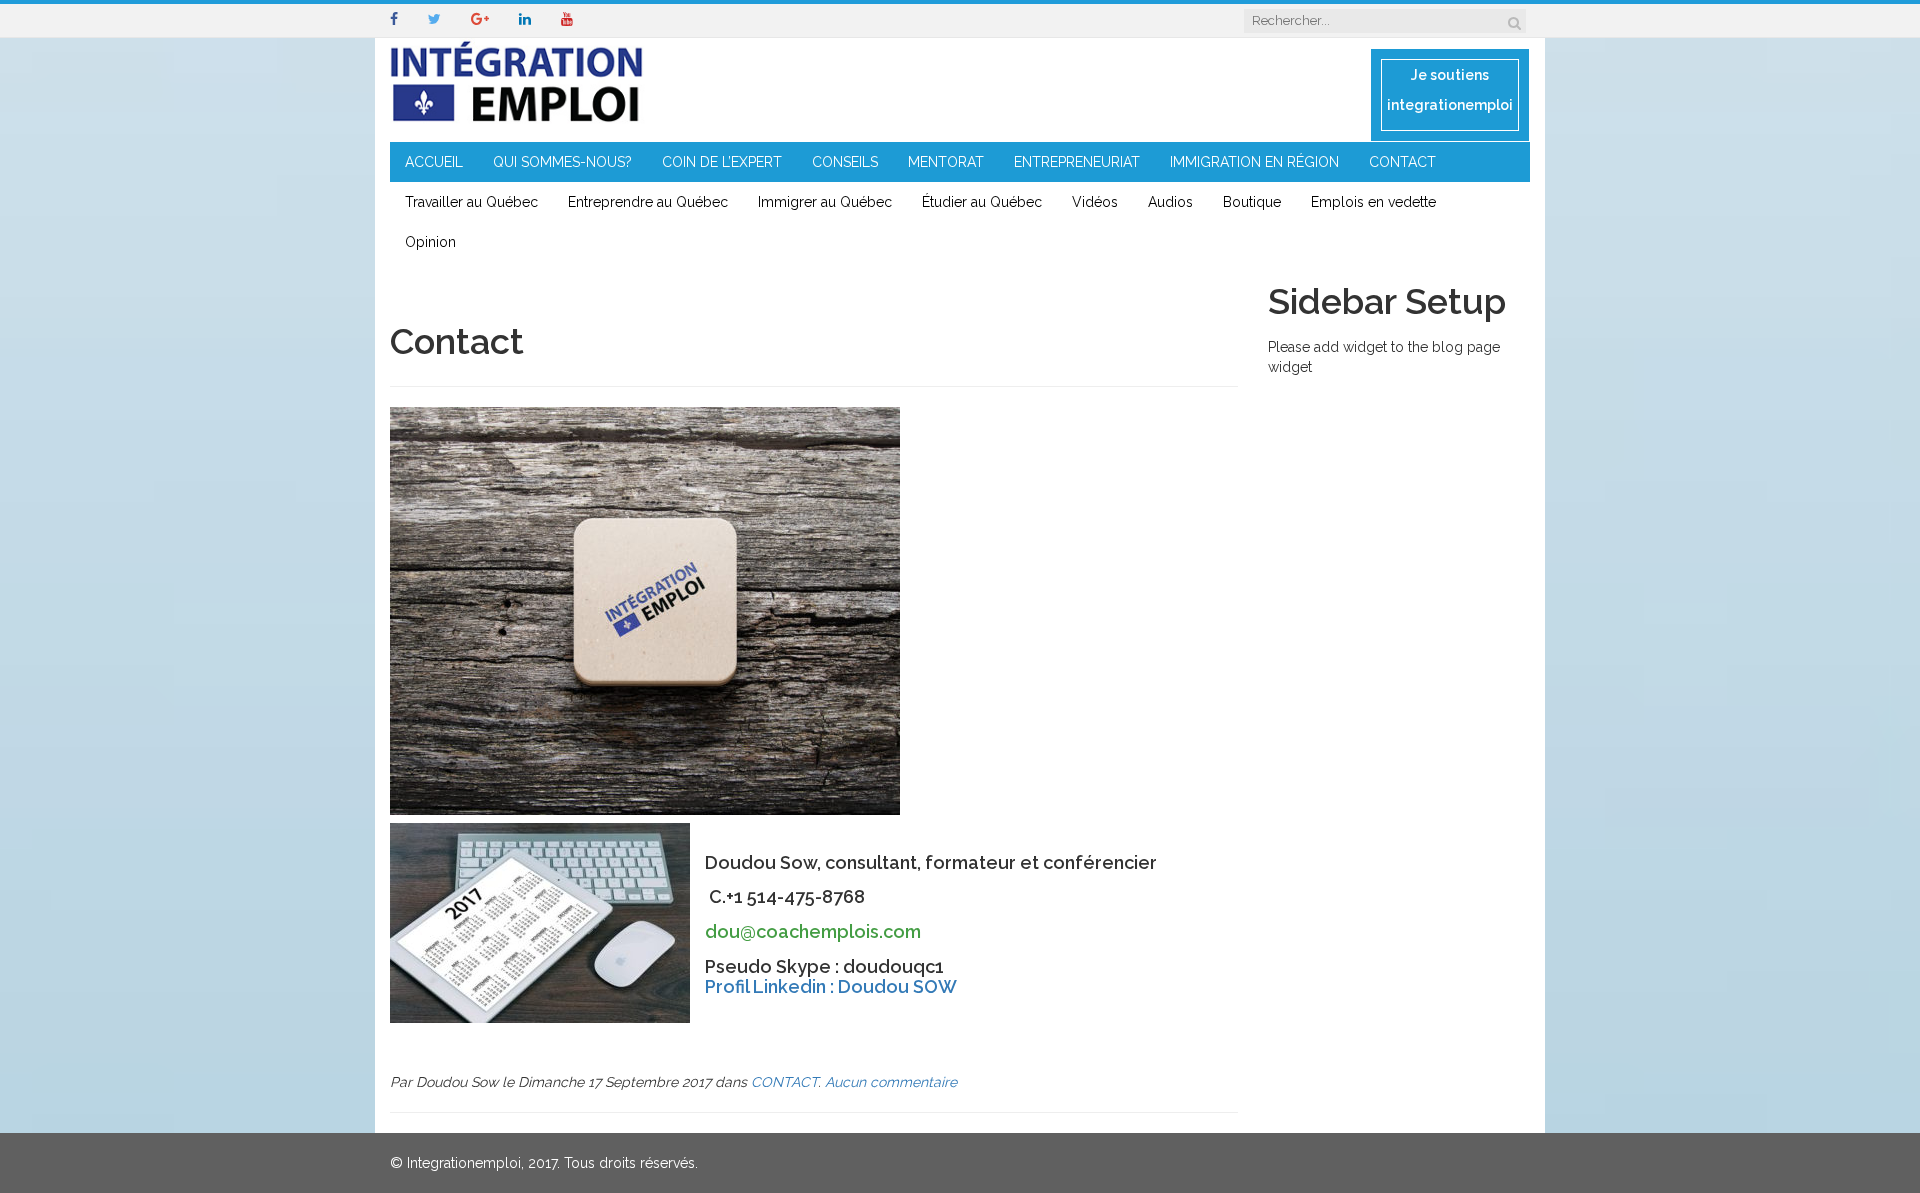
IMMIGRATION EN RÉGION (1254, 162)
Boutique (1252, 202)
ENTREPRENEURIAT (1077, 162)
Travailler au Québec (471, 202)
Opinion (430, 242)
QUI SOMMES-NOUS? (562, 162)
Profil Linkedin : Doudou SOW (831, 986)
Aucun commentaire (891, 1082)
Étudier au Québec (982, 202)
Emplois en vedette (1373, 202)
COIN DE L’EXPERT (722, 162)
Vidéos (1095, 202)
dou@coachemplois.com (813, 931)
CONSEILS (845, 162)
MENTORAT (946, 162)
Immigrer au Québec (825, 202)
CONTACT (1402, 162)
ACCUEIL (434, 162)
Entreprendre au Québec (648, 202)
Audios (1170, 202)
